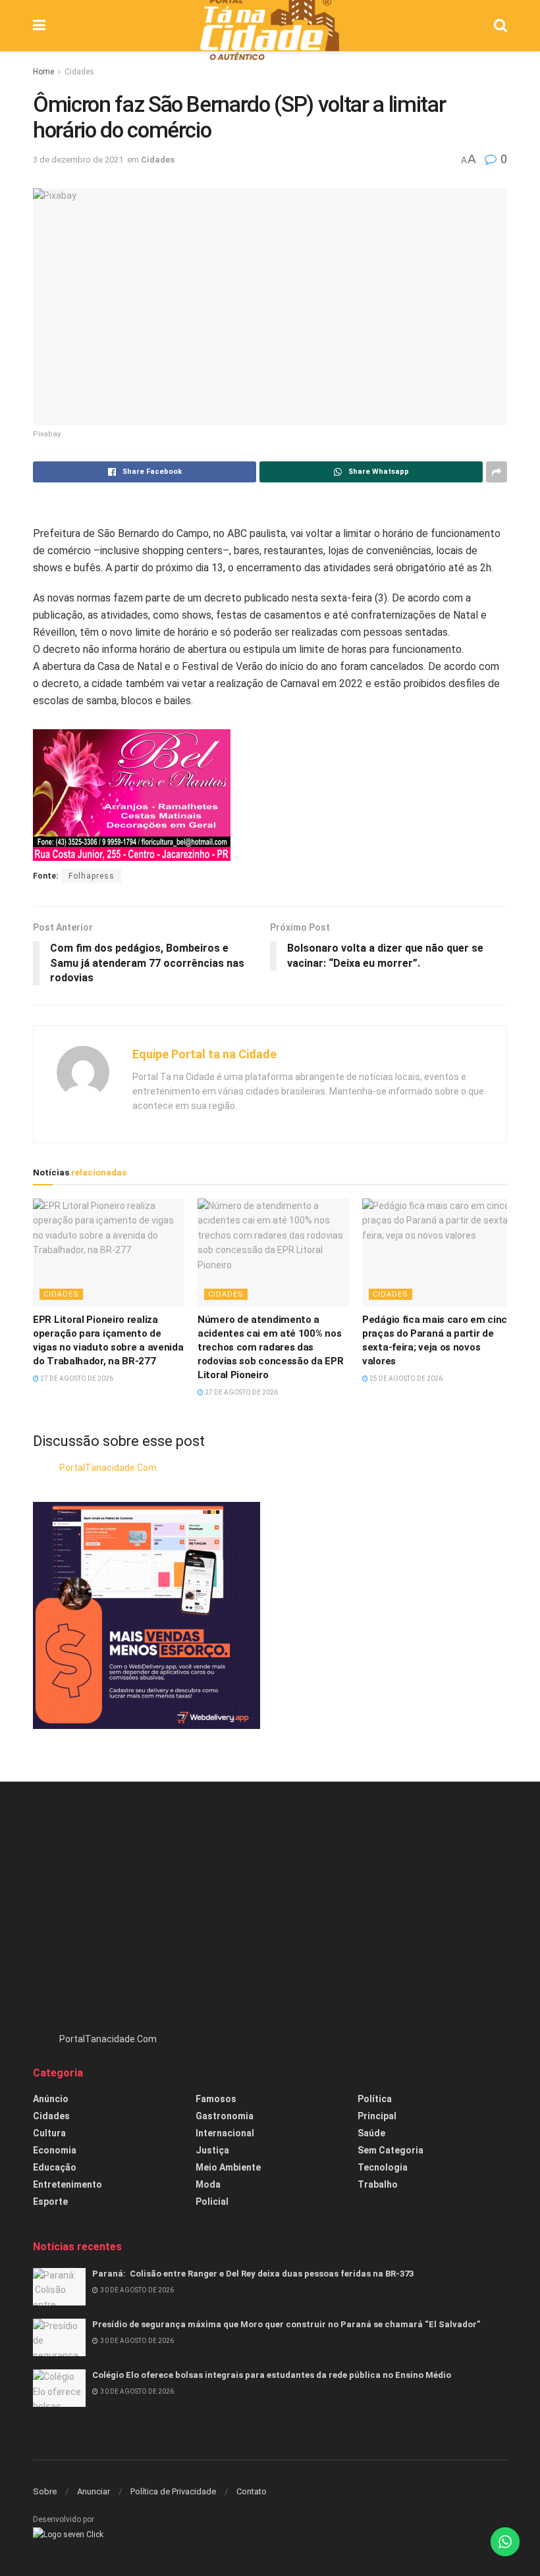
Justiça (212, 2150)
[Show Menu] (39, 26)
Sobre (45, 2491)
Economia (55, 2150)
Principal (377, 2116)
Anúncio (51, 2099)
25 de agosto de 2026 (405, 1378)
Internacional (225, 2133)
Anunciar (94, 2491)
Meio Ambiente (228, 2167)
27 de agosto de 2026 (76, 1378)
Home (43, 72)
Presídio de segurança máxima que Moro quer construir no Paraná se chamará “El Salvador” (286, 2324)
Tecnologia (383, 2167)
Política (375, 2099)
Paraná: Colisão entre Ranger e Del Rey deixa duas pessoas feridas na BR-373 (253, 2274)
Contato (252, 2491)
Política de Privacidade (173, 2491)
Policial (212, 2202)
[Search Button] (500, 26)
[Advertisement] (270, 1913)
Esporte (50, 2202)
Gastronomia (225, 2116)
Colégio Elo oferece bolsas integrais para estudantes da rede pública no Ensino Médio (272, 2375)
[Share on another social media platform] (497, 472)
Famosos (216, 2099)
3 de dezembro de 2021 (78, 160)
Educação (55, 2167)
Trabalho (378, 2184)
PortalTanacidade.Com (108, 1468)
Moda (208, 2184)
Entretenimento (67, 2184)
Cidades (79, 72)
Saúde (371, 2133)
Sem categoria (391, 2150)
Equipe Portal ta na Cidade (204, 1054)
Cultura (49, 2133)
